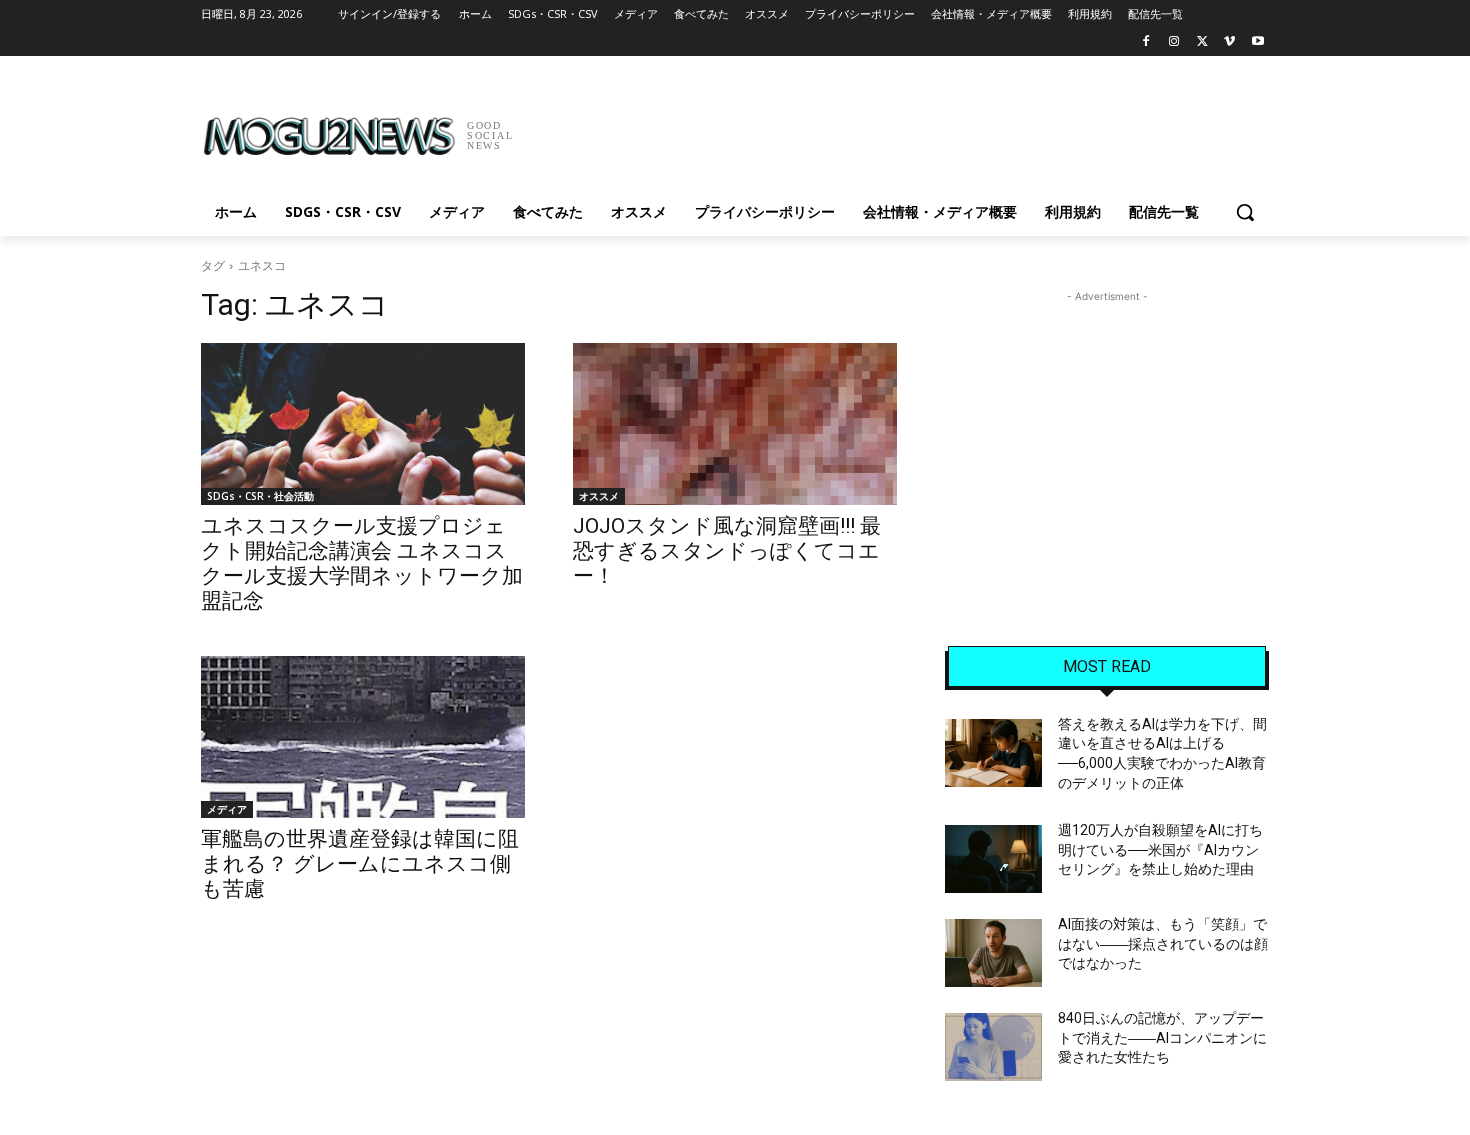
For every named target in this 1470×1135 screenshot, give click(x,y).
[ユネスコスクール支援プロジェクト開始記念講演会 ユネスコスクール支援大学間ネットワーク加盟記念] (363, 424)
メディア (227, 809)
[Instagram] (1174, 42)
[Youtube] (1257, 42)
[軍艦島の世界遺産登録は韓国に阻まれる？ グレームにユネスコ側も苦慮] (363, 737)
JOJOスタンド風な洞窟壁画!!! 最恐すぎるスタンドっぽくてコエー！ (727, 551)
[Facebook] (1146, 42)
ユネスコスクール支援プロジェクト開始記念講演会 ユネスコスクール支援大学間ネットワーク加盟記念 (362, 563)
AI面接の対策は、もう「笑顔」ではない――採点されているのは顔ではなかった (1163, 943)
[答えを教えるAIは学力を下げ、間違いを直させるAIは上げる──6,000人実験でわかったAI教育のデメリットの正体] (993, 753)
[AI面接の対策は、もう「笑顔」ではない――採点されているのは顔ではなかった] (993, 953)
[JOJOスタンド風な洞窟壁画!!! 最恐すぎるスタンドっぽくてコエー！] (735, 424)
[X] (1202, 42)
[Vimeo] (1229, 42)
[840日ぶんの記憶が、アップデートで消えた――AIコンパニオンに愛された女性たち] (993, 1047)
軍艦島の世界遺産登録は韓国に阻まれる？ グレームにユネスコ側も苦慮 (360, 864)
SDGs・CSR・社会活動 (260, 496)
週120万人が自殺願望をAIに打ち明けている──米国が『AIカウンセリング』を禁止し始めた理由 (1160, 849)
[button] (1245, 212)
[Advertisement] (885, 129)
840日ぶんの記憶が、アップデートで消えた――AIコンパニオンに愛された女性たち (1162, 1037)
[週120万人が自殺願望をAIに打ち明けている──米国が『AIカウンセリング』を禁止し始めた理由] (993, 859)
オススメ (599, 496)
